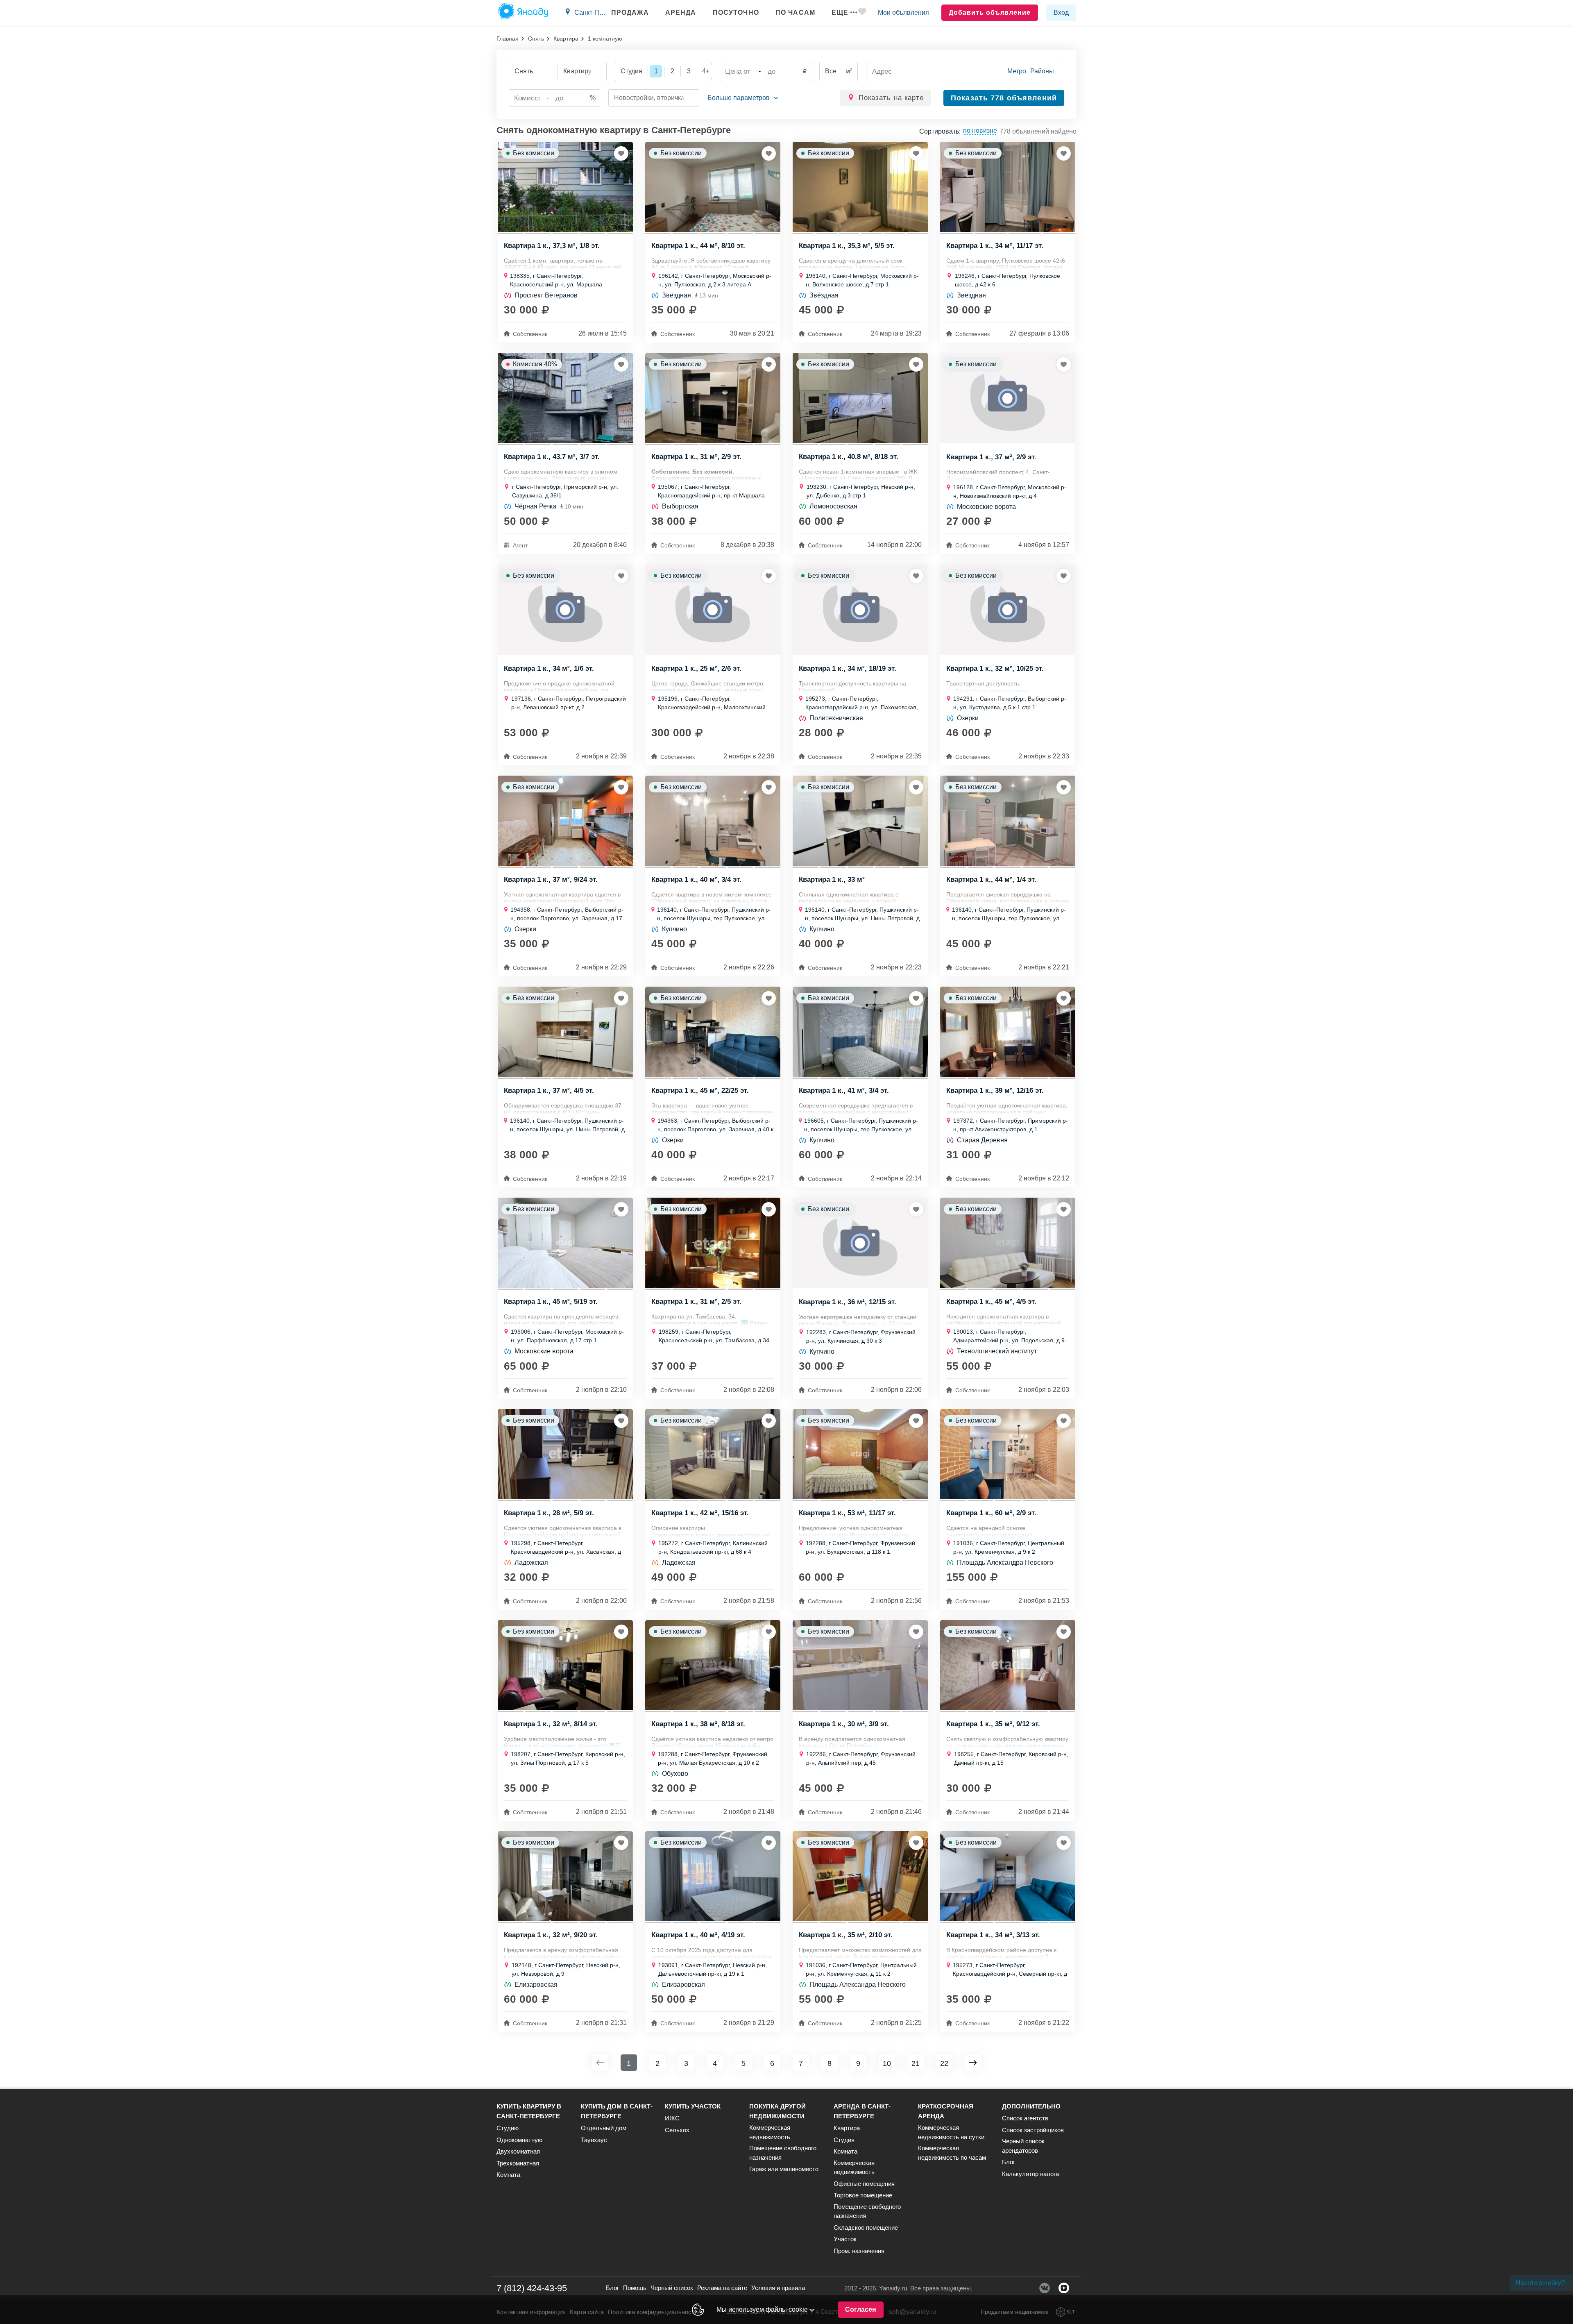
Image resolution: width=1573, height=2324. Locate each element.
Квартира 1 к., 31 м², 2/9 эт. (696, 457)
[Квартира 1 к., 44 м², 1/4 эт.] (1008, 821)
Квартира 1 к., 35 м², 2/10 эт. (846, 1935)
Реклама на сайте (722, 2288)
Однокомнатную (519, 2140)
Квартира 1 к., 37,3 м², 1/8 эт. (552, 246)
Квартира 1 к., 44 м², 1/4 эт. (991, 880)
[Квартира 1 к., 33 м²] (860, 821)
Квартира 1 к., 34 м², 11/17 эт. (995, 246)
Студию (508, 2128)
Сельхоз (677, 2130)
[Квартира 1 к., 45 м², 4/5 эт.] (1008, 1243)
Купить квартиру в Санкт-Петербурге (529, 2111)
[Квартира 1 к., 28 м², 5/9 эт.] (565, 1454)
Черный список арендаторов (1023, 2146)
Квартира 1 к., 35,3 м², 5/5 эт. (847, 246)
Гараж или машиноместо (784, 2169)
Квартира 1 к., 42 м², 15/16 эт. (700, 1513)
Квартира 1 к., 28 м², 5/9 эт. (549, 1513)
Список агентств (1025, 2118)
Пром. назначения (859, 2251)
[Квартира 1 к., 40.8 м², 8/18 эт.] (860, 398)
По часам (795, 12)
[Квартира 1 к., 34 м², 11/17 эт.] (1008, 187)
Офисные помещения (864, 2184)
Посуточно (736, 12)
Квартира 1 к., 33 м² (832, 880)
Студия (844, 2140)
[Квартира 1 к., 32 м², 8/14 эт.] (565, 1665)
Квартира (566, 39)
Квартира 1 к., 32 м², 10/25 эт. (995, 669)
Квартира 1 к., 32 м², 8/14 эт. (551, 1724)
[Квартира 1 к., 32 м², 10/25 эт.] (1008, 609)
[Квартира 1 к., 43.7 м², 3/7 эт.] (565, 398)
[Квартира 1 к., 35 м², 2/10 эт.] (860, 1876)
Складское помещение (866, 2228)
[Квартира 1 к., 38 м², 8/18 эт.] (713, 1665)
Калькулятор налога (1030, 2174)
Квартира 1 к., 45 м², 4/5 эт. (991, 1302)
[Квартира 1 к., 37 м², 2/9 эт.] (1008, 398)
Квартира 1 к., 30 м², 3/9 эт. (844, 1724)
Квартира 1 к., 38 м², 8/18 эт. (698, 1724)
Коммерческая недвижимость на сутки (951, 2132)
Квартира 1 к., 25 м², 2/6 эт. (696, 669)
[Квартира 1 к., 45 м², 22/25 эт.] (713, 1032)
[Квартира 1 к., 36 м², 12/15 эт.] (860, 1243)
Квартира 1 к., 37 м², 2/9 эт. (991, 457)
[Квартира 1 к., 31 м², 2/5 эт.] (713, 1243)
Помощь (635, 2288)
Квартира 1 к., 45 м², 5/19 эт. (551, 1302)
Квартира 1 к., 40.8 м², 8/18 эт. (849, 457)
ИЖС (672, 2118)
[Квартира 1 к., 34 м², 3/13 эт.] (1008, 1876)
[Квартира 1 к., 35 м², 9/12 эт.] (1008, 1665)
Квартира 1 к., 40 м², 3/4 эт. (696, 880)
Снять (536, 39)
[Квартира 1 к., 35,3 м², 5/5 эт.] (860, 187)
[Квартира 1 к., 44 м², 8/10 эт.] (713, 187)
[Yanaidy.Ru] (523, 13)
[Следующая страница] (973, 2063)
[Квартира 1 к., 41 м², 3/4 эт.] (860, 1032)
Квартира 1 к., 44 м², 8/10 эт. (698, 246)
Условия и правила (778, 2288)
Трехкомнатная (518, 2163)
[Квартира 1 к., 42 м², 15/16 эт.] (713, 1454)
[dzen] (1064, 2288)
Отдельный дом (604, 2128)
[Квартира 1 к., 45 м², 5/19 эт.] (565, 1243)
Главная (508, 39)
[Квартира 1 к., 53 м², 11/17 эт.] (860, 1454)
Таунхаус (594, 2140)
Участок (845, 2239)
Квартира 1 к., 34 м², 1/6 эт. (549, 669)
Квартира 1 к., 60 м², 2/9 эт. (991, 1513)
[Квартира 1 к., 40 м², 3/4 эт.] (713, 821)
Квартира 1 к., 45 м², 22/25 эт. (700, 1091)
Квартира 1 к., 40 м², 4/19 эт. (698, 1935)
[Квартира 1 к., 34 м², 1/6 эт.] (565, 609)
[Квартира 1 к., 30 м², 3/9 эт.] (860, 1665)
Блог (1009, 2162)
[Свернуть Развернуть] (743, 98)
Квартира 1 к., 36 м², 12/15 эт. (848, 1302)
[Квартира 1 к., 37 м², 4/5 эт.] (565, 1032)
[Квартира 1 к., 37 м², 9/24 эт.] (565, 821)
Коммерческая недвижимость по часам (952, 2153)
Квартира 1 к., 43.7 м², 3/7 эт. (552, 457)
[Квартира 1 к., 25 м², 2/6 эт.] (713, 609)
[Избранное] (862, 13)
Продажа (630, 12)
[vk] (1045, 2288)
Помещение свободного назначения (783, 2153)
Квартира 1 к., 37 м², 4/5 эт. (549, 1091)
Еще (840, 12)
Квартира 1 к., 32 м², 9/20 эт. (551, 1935)
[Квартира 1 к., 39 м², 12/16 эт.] (1008, 1032)
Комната (508, 2175)
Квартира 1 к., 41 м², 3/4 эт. (844, 1091)
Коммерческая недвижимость (770, 2132)
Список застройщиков (1033, 2130)
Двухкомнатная (518, 2151)
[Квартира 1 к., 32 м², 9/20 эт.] (565, 1876)
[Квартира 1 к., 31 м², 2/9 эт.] (713, 398)
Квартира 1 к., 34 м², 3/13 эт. (993, 1935)
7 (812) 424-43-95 (532, 2288)
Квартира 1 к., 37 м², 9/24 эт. (551, 880)
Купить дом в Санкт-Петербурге (617, 2111)
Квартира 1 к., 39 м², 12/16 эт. (995, 1091)
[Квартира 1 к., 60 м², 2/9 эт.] (1008, 1454)
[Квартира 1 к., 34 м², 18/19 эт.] (860, 609)
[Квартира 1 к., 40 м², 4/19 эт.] (713, 1876)
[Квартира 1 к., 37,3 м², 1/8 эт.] (565, 187)
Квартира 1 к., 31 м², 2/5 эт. (696, 1302)
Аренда (681, 12)
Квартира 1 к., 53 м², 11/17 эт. (847, 1513)
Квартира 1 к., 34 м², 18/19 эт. (848, 669)
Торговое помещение (863, 2195)
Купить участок (693, 2106)
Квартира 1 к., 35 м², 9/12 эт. (993, 1724)
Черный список (672, 2288)
